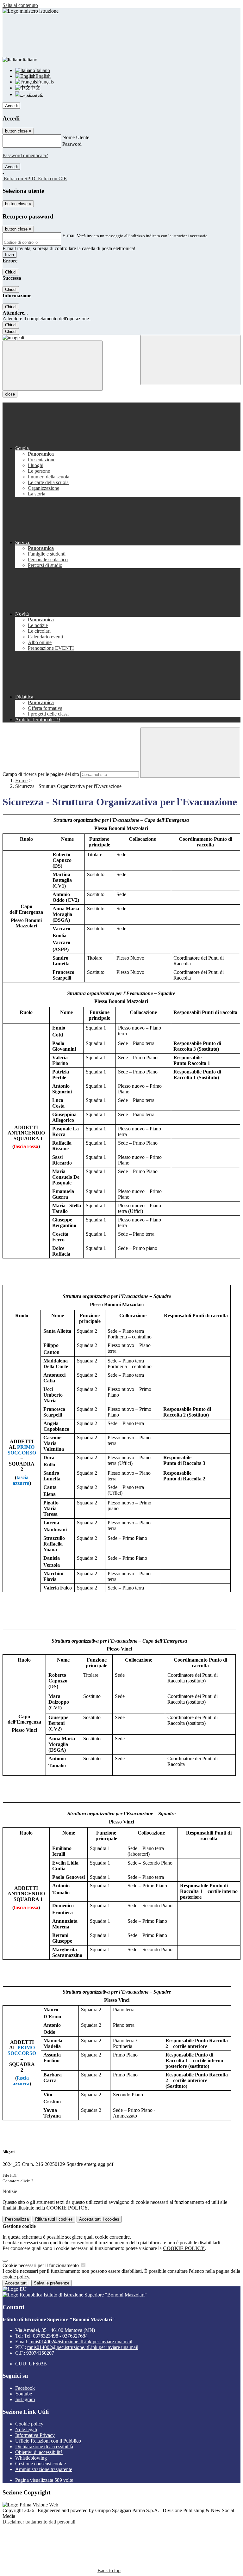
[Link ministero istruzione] (31, 11)
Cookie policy (29, 2424)
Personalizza (17, 2219)
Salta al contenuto (20, 5)
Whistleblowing (31, 2458)
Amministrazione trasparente (44, 2469)
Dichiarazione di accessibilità (44, 2447)
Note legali (26, 2429)
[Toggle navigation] (53, 366)
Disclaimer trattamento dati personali (39, 2522)
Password (72, 144)
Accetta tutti (99, 2219)
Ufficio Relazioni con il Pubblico (48, 2441)
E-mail (69, 235)
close (10, 394)
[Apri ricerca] (190, 360)
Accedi (11, 106)
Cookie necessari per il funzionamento (41, 2265)
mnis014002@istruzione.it (81, 2342)
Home (21, 781)
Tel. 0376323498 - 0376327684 (56, 2336)
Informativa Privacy (35, 2435)
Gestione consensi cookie (40, 2464)
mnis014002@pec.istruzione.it (83, 2347)
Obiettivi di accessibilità (39, 2452)
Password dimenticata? (25, 155)
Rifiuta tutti (54, 2219)
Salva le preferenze (52, 2283)
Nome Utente (76, 137)
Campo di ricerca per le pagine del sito (41, 774)
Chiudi (11, 272)
